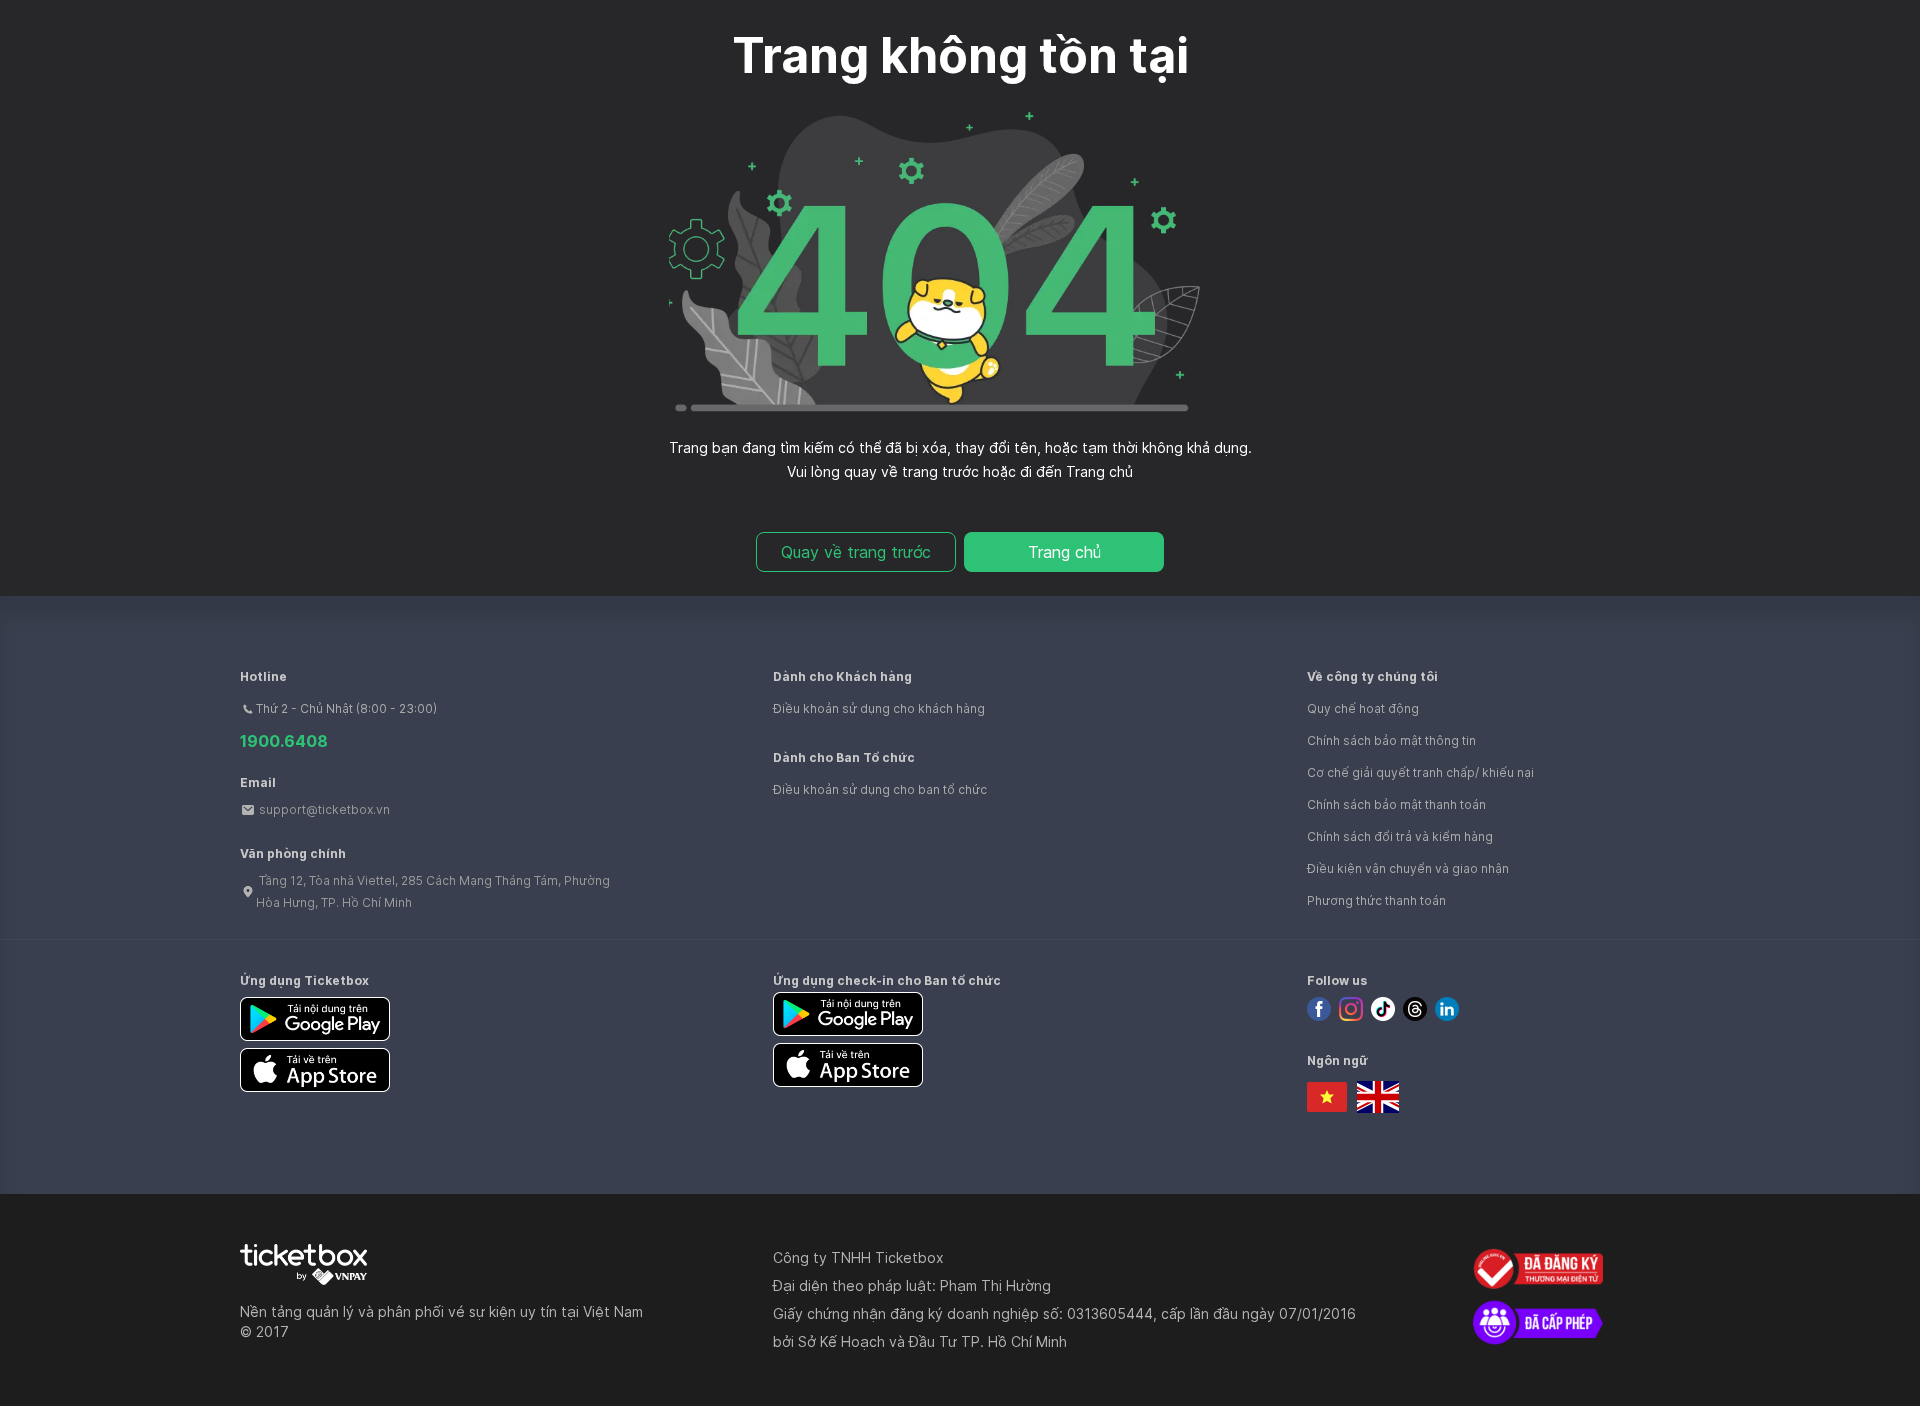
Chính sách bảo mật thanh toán (1396, 804)
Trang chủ (1064, 552)
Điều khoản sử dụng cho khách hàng (879, 708)
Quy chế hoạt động (1363, 708)
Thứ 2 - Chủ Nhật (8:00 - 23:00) (346, 708)
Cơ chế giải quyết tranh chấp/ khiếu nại (1420, 772)
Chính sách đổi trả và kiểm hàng (1400, 836)
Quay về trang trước (856, 552)
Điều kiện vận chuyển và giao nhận (1408, 868)
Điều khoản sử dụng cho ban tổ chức (880, 789)
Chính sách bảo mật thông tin (1391, 740)
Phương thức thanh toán (1376, 900)
